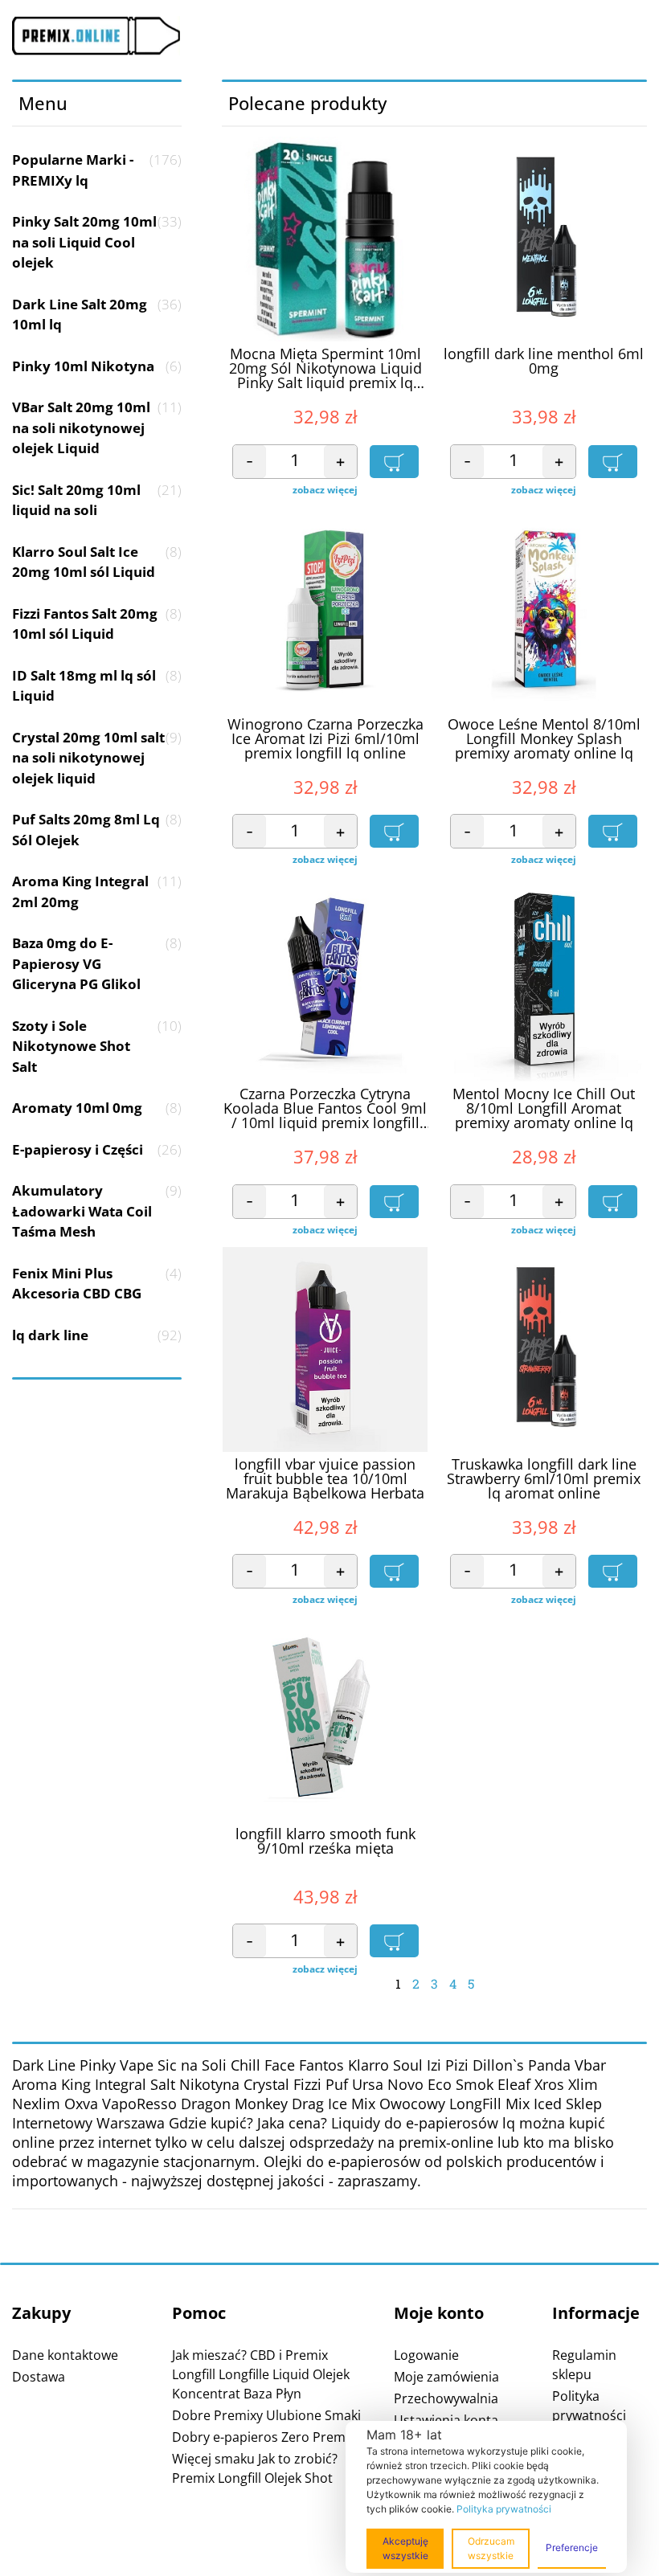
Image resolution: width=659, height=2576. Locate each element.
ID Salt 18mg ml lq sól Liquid (97, 686)
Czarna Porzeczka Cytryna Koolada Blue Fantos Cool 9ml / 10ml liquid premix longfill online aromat (325, 1109)
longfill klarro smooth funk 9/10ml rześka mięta (325, 1842)
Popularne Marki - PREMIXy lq (97, 170)
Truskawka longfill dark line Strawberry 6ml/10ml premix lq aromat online (544, 1479)
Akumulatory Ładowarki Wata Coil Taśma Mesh (97, 1211)
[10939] (394, 1941)
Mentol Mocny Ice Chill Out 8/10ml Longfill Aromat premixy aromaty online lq (544, 1109)
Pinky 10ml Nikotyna (97, 366)
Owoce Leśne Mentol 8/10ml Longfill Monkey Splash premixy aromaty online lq (544, 739)
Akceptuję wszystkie (405, 2548)
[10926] (394, 462)
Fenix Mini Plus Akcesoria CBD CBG (97, 1284)
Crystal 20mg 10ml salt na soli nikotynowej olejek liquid (97, 758)
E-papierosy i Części (97, 1149)
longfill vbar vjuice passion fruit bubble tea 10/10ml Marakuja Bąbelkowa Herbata (325, 1479)
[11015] (394, 1571)
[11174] (613, 1202)
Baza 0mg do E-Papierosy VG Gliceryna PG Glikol (97, 963)
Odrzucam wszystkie (491, 2548)
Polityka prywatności (504, 2509)
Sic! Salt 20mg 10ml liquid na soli (97, 500)
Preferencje (572, 2547)
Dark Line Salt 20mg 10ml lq (97, 315)
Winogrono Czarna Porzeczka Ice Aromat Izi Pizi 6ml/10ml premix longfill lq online (325, 739)
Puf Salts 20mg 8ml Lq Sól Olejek (97, 830)
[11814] (613, 831)
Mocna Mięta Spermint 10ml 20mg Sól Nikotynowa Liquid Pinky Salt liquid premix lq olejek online (325, 369)
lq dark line (97, 1335)
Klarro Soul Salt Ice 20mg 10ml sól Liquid (97, 562)
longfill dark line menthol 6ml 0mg (544, 362)
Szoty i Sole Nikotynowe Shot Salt (97, 1046)
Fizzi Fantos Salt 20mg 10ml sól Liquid (97, 624)
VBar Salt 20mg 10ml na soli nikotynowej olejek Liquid (97, 427)
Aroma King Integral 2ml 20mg (97, 891)
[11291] (394, 1202)
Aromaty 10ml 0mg (97, 1108)
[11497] (613, 1571)
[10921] (613, 462)
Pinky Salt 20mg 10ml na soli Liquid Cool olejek (97, 242)
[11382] (394, 831)
